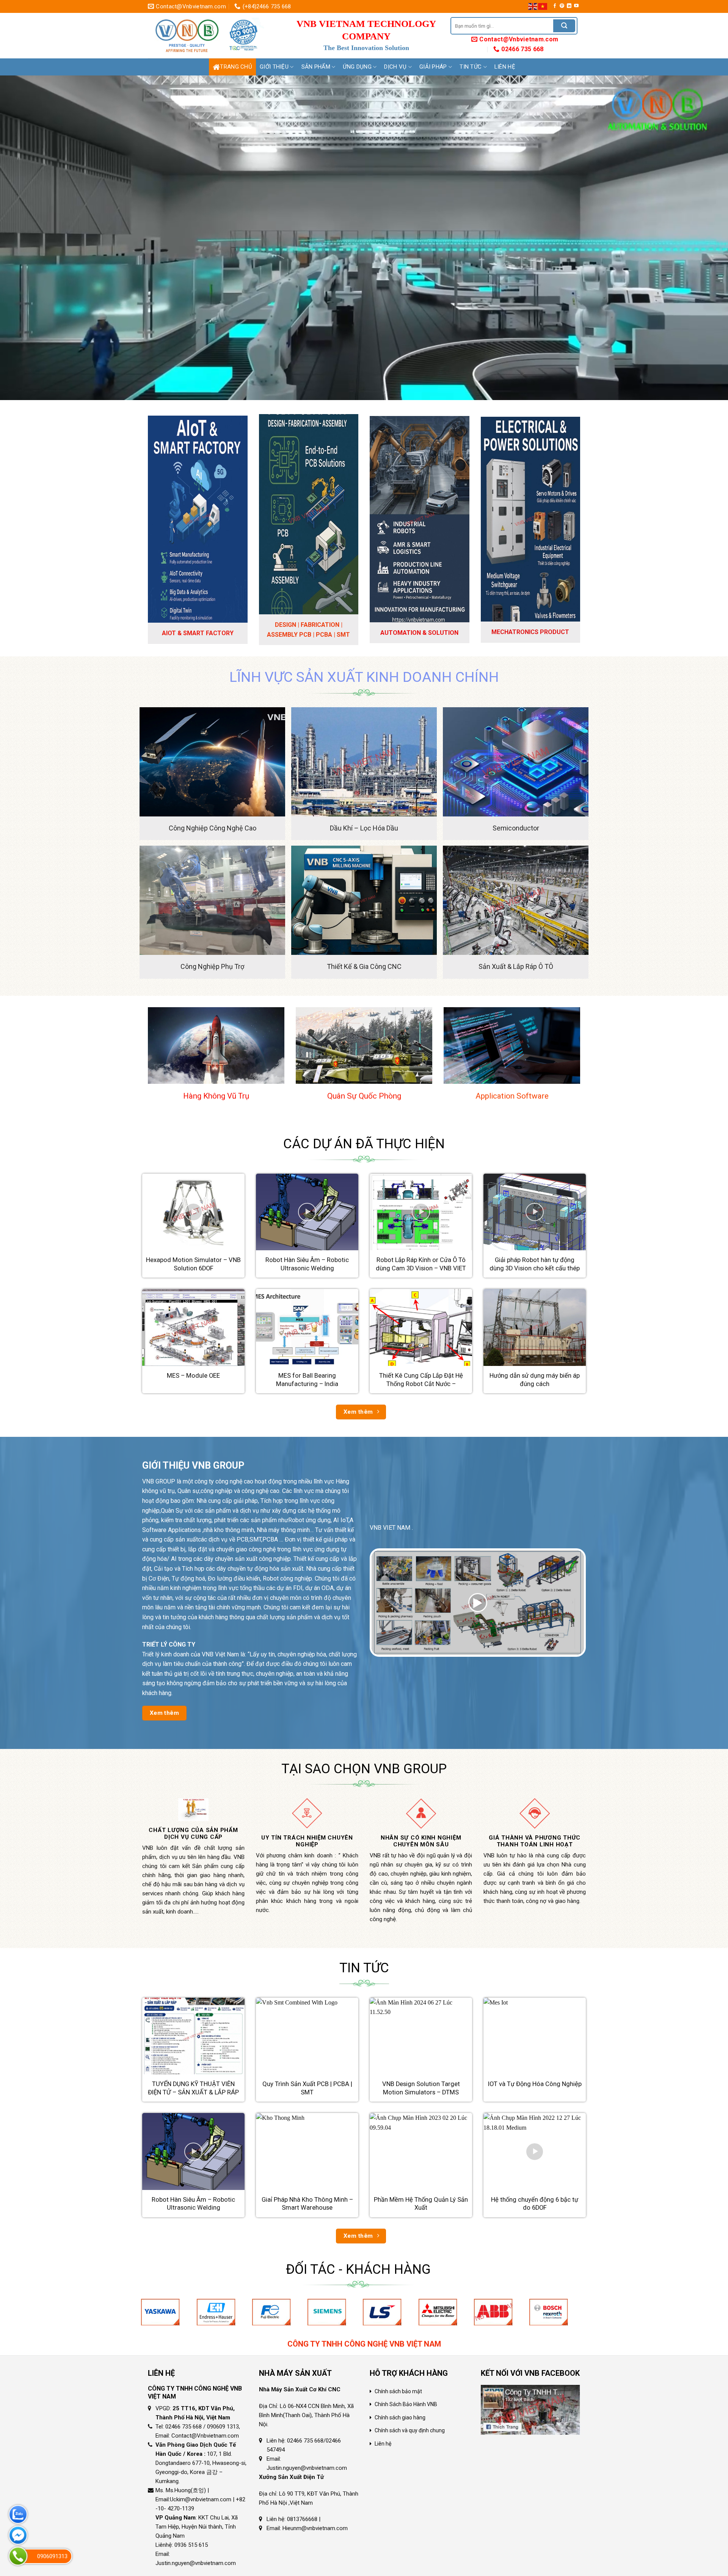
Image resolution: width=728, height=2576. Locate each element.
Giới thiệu (274, 67)
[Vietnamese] (543, 6)
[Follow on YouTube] (576, 6)
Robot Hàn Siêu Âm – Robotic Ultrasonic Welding (307, 1264)
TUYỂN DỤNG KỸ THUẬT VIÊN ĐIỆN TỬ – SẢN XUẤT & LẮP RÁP (193, 2088)
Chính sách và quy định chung (410, 2430)
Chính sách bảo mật (398, 2391)
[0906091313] (18, 2556)
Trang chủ (236, 67)
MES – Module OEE (193, 1376)
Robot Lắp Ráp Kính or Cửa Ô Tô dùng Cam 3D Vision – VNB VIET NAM (421, 1268)
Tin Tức (471, 67)
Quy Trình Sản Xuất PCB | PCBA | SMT (307, 2088)
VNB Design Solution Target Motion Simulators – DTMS (421, 2088)
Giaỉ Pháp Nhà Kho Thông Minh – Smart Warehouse (307, 2204)
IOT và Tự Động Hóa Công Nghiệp (535, 2084)
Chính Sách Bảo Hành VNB (406, 2404)
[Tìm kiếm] (564, 26)
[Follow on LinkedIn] (569, 6)
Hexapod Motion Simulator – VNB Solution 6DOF (193, 1264)
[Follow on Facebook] (555, 6)
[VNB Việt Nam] (209, 36)
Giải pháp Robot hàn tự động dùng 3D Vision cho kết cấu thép (535, 1264)
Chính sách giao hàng (400, 2417)
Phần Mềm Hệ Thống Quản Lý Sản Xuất (421, 2204)
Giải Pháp (433, 67)
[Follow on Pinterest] (562, 6)
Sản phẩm (316, 67)
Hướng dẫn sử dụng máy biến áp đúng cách (535, 1380)
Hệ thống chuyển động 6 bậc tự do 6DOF (535, 2204)
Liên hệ (505, 67)
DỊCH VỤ (395, 67)
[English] (533, 6)
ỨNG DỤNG (357, 67)
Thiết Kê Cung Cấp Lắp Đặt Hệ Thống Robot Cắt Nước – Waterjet (421, 1384)
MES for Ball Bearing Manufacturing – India (307, 1380)
